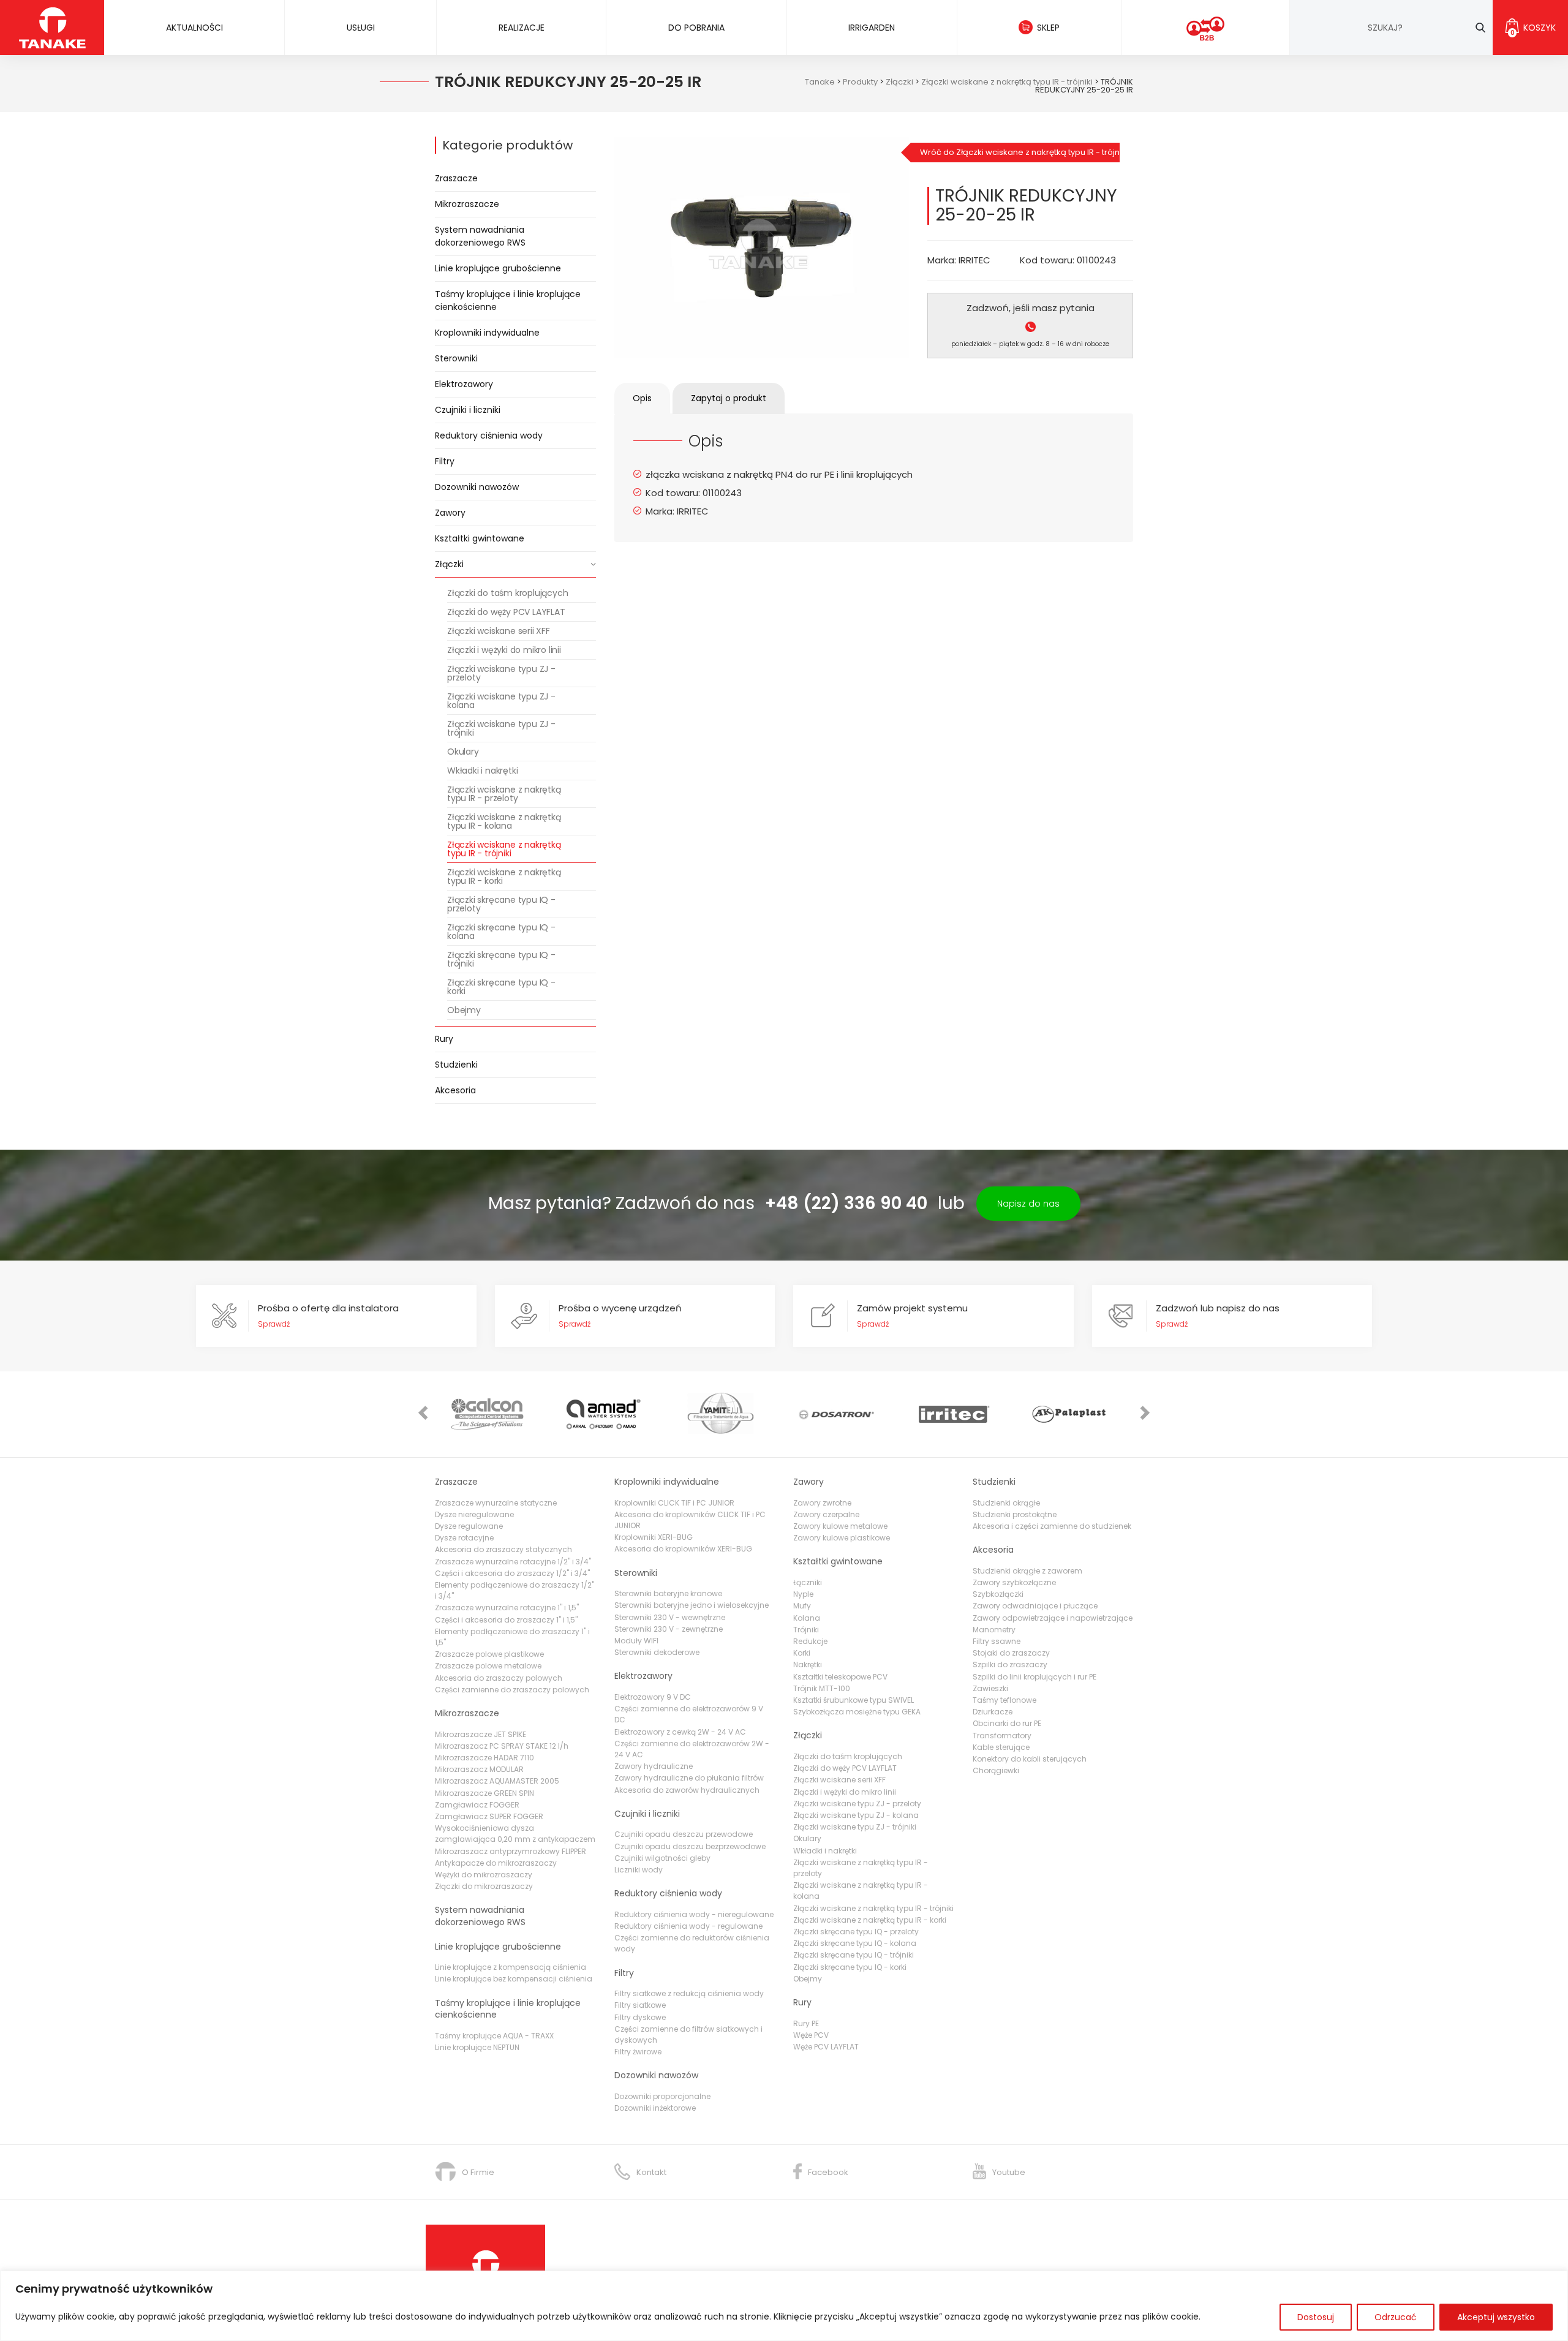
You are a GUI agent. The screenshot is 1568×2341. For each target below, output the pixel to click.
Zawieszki (990, 1688)
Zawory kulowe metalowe (840, 1526)
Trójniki (806, 1630)
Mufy (802, 1606)
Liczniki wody (639, 1870)
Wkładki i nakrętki (482, 771)
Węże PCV (811, 2035)
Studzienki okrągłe (1006, 1503)
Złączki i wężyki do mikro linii (504, 650)
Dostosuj (1316, 2317)
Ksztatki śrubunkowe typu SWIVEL (854, 1700)
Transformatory (1002, 1736)
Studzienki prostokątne (1015, 1514)
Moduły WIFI (636, 1641)
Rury (444, 1039)
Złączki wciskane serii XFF (499, 631)
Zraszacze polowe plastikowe (489, 1654)
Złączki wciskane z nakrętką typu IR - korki (504, 876)
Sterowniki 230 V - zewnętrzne (669, 1629)
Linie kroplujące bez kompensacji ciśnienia (514, 1979)
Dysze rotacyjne (464, 1538)
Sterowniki (456, 358)
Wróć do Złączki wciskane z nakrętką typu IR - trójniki (1020, 152)
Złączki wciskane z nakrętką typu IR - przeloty (504, 794)
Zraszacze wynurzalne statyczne (496, 1503)
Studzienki (456, 1065)
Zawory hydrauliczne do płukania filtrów (689, 1778)
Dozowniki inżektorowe (655, 2108)
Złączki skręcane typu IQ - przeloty (501, 904)
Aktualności (194, 28)
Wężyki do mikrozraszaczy (484, 1875)
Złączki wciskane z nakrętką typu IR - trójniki (504, 849)
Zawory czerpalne (826, 1514)
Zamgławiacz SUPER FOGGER (489, 1816)
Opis (642, 398)
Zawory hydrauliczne (654, 1766)
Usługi (361, 28)
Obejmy (464, 1010)
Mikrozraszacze (467, 204)
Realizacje (522, 28)
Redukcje (810, 1641)
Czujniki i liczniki (468, 410)
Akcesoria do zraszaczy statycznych (503, 1549)
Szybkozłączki (998, 1594)
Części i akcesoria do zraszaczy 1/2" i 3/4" (512, 1573)
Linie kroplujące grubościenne (498, 268)
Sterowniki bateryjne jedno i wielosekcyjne (692, 1605)
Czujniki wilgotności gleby (662, 1858)
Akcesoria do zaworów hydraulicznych (687, 1790)
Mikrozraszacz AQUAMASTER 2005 (497, 1781)
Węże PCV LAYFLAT (826, 2047)
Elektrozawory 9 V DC (653, 1697)
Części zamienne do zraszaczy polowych (512, 1690)
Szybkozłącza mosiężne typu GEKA (857, 1712)
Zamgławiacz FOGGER (477, 1805)
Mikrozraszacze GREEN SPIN (484, 1793)
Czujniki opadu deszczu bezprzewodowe (690, 1846)
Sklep (1048, 28)
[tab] (642, 398)
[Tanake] (52, 27)
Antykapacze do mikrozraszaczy (496, 1863)
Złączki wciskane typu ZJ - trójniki (501, 728)
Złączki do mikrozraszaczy (484, 1886)
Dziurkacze (993, 1712)
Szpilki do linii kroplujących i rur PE (1035, 1677)
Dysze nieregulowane (474, 1514)
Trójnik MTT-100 (822, 1688)
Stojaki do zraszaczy (1011, 1653)
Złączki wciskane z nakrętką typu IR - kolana (504, 821)
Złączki (449, 564)
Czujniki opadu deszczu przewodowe (684, 1834)
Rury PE (806, 2023)
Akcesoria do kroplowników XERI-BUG (683, 1549)
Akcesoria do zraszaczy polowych (499, 1678)
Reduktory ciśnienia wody (489, 435)
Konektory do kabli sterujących (1030, 1759)
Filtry (445, 461)
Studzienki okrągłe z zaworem (1027, 1571)
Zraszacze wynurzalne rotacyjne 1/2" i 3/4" (513, 1562)
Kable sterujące (1001, 1747)
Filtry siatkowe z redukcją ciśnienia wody (689, 1993)
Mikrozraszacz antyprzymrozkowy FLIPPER (511, 1851)
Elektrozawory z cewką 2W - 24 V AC (680, 1732)
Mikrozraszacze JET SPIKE (481, 1734)
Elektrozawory (464, 384)
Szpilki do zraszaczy (1010, 1664)
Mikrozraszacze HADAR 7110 (484, 1758)
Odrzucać (1396, 2317)
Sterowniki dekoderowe (657, 1652)
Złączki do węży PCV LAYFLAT (506, 612)
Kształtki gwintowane (480, 538)
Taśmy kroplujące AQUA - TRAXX (494, 2036)
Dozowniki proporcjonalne (662, 2096)
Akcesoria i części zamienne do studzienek (1052, 1526)
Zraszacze (456, 178)
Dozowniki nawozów (477, 487)
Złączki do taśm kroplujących (507, 593)
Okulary (463, 752)
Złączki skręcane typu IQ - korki (501, 987)
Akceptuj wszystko (1496, 2317)
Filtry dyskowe (640, 2017)
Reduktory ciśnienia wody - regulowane (688, 1926)
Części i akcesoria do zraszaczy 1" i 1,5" (506, 1620)
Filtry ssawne (997, 1641)
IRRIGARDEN (872, 28)
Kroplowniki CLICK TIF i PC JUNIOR (674, 1503)
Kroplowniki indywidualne (487, 333)
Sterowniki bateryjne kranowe (668, 1593)
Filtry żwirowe (638, 2052)
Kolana (807, 1618)
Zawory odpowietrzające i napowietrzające (1053, 1618)
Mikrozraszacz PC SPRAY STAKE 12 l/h (502, 1746)
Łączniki (808, 1582)
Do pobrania (696, 28)
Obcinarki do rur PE (1007, 1723)
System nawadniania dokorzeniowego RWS (480, 236)
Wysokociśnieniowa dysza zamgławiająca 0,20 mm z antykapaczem (515, 1834)
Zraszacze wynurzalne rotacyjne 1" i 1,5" (507, 1608)
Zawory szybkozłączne (1014, 1582)
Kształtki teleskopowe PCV (840, 1677)
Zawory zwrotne (822, 1503)
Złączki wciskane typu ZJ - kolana (501, 701)
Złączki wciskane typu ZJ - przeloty (501, 673)
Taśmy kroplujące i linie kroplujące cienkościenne (508, 300)
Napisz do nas (1028, 1204)
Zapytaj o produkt (729, 398)
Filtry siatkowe (640, 2005)
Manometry (994, 1630)
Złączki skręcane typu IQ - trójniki (501, 959)
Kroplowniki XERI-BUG (654, 1537)
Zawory (450, 513)
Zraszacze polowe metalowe (488, 1666)
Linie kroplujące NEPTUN (477, 2047)
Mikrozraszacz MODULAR (479, 1769)
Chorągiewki (996, 1770)
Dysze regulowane (469, 1526)
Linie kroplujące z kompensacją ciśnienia (511, 1967)
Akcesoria (455, 1090)
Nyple (803, 1594)
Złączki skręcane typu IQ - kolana (501, 932)
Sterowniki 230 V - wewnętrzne (670, 1617)
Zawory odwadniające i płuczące (1035, 1606)
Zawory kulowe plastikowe (842, 1538)
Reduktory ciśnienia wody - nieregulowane (694, 1914)
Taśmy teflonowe (1005, 1700)
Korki (802, 1653)
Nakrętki (808, 1664)
